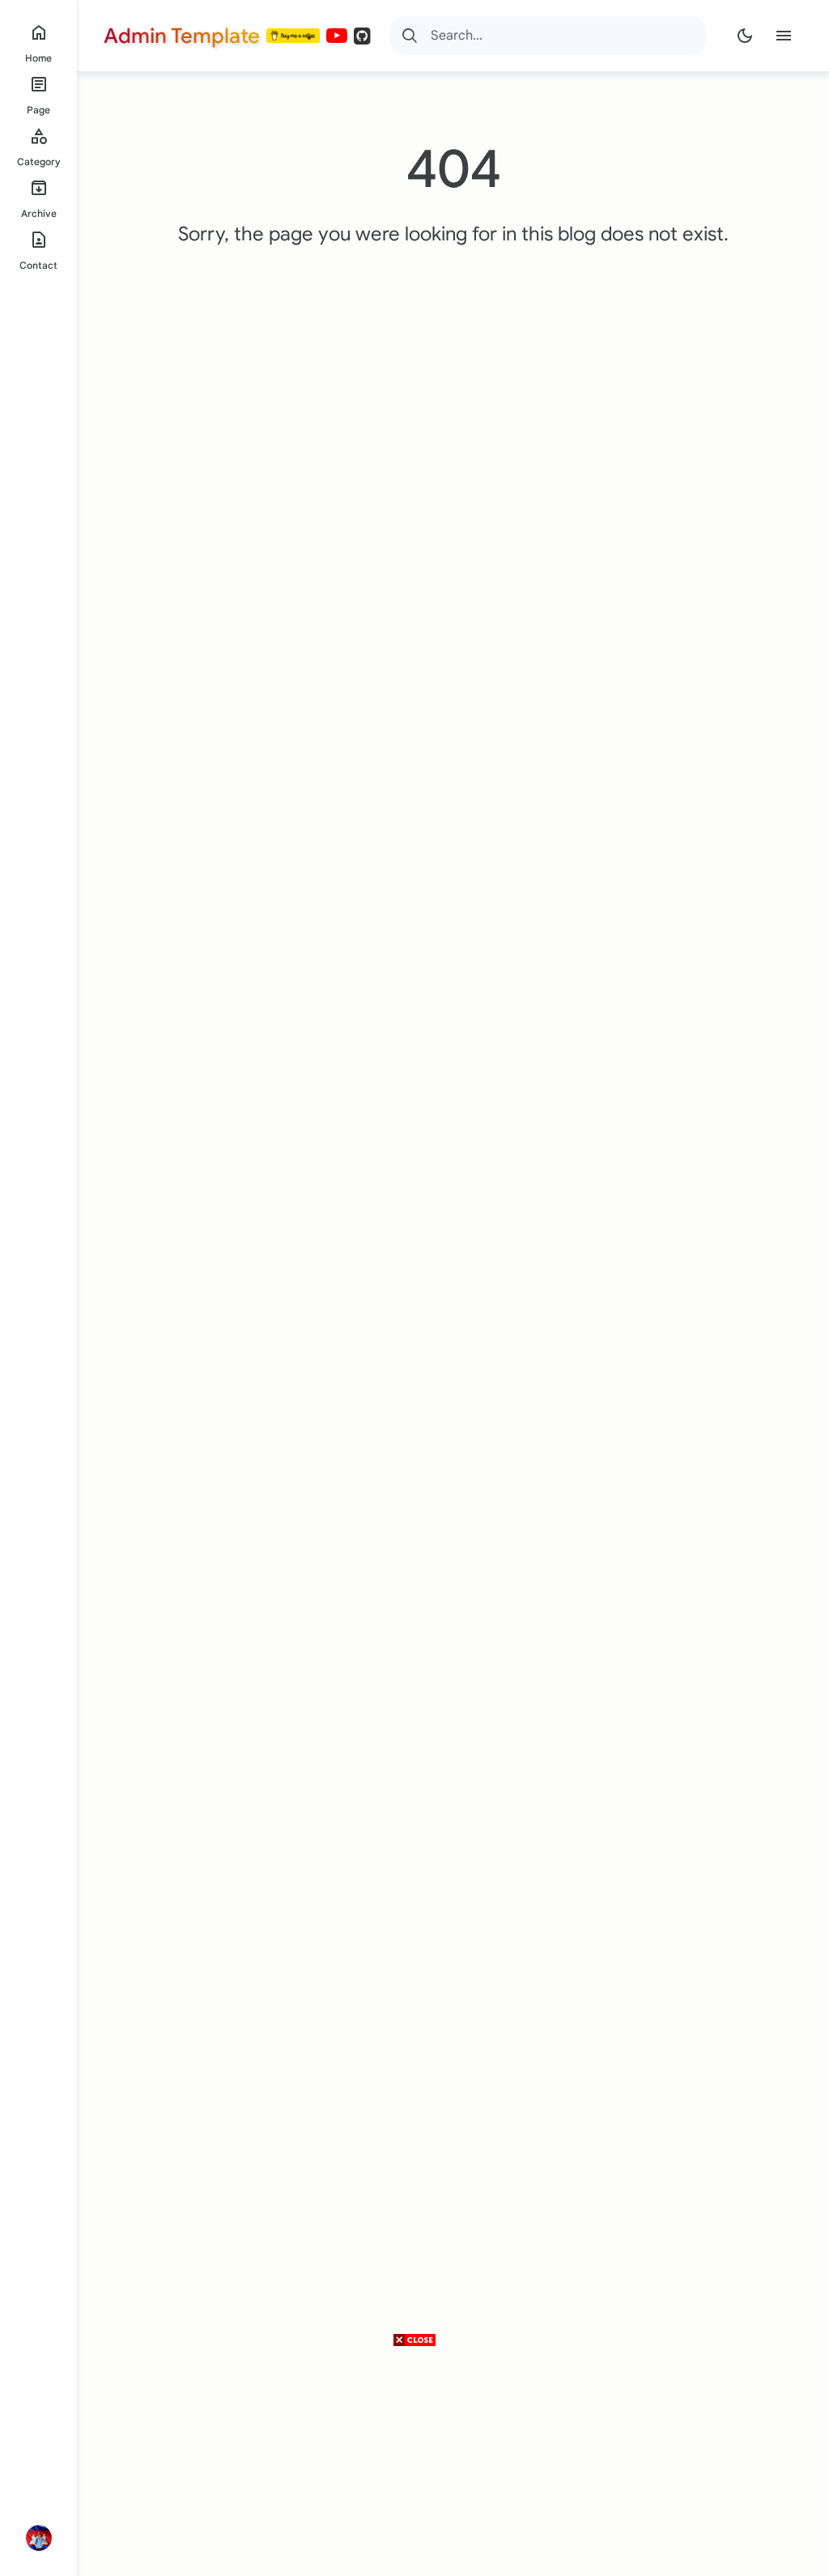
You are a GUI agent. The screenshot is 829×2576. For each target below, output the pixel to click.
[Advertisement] (414, 2463)
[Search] (410, 36)
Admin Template (182, 36)
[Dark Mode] (745, 36)
